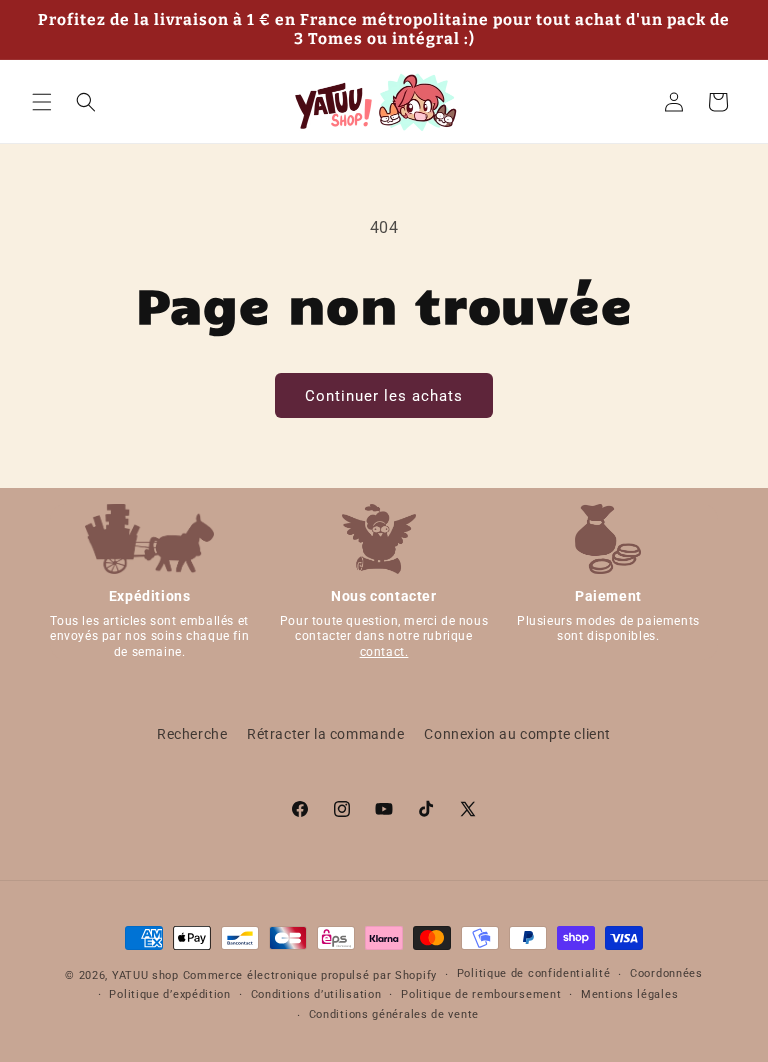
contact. (384, 652)
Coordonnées (666, 973)
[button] (42, 102)
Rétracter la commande (326, 734)
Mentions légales (629, 994)
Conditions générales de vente (394, 1014)
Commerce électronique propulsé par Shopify (310, 975)
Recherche (192, 734)
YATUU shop (145, 975)
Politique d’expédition (169, 994)
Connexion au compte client (517, 734)
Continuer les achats (384, 396)
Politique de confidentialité (534, 973)
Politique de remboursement (481, 994)
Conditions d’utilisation (316, 994)
